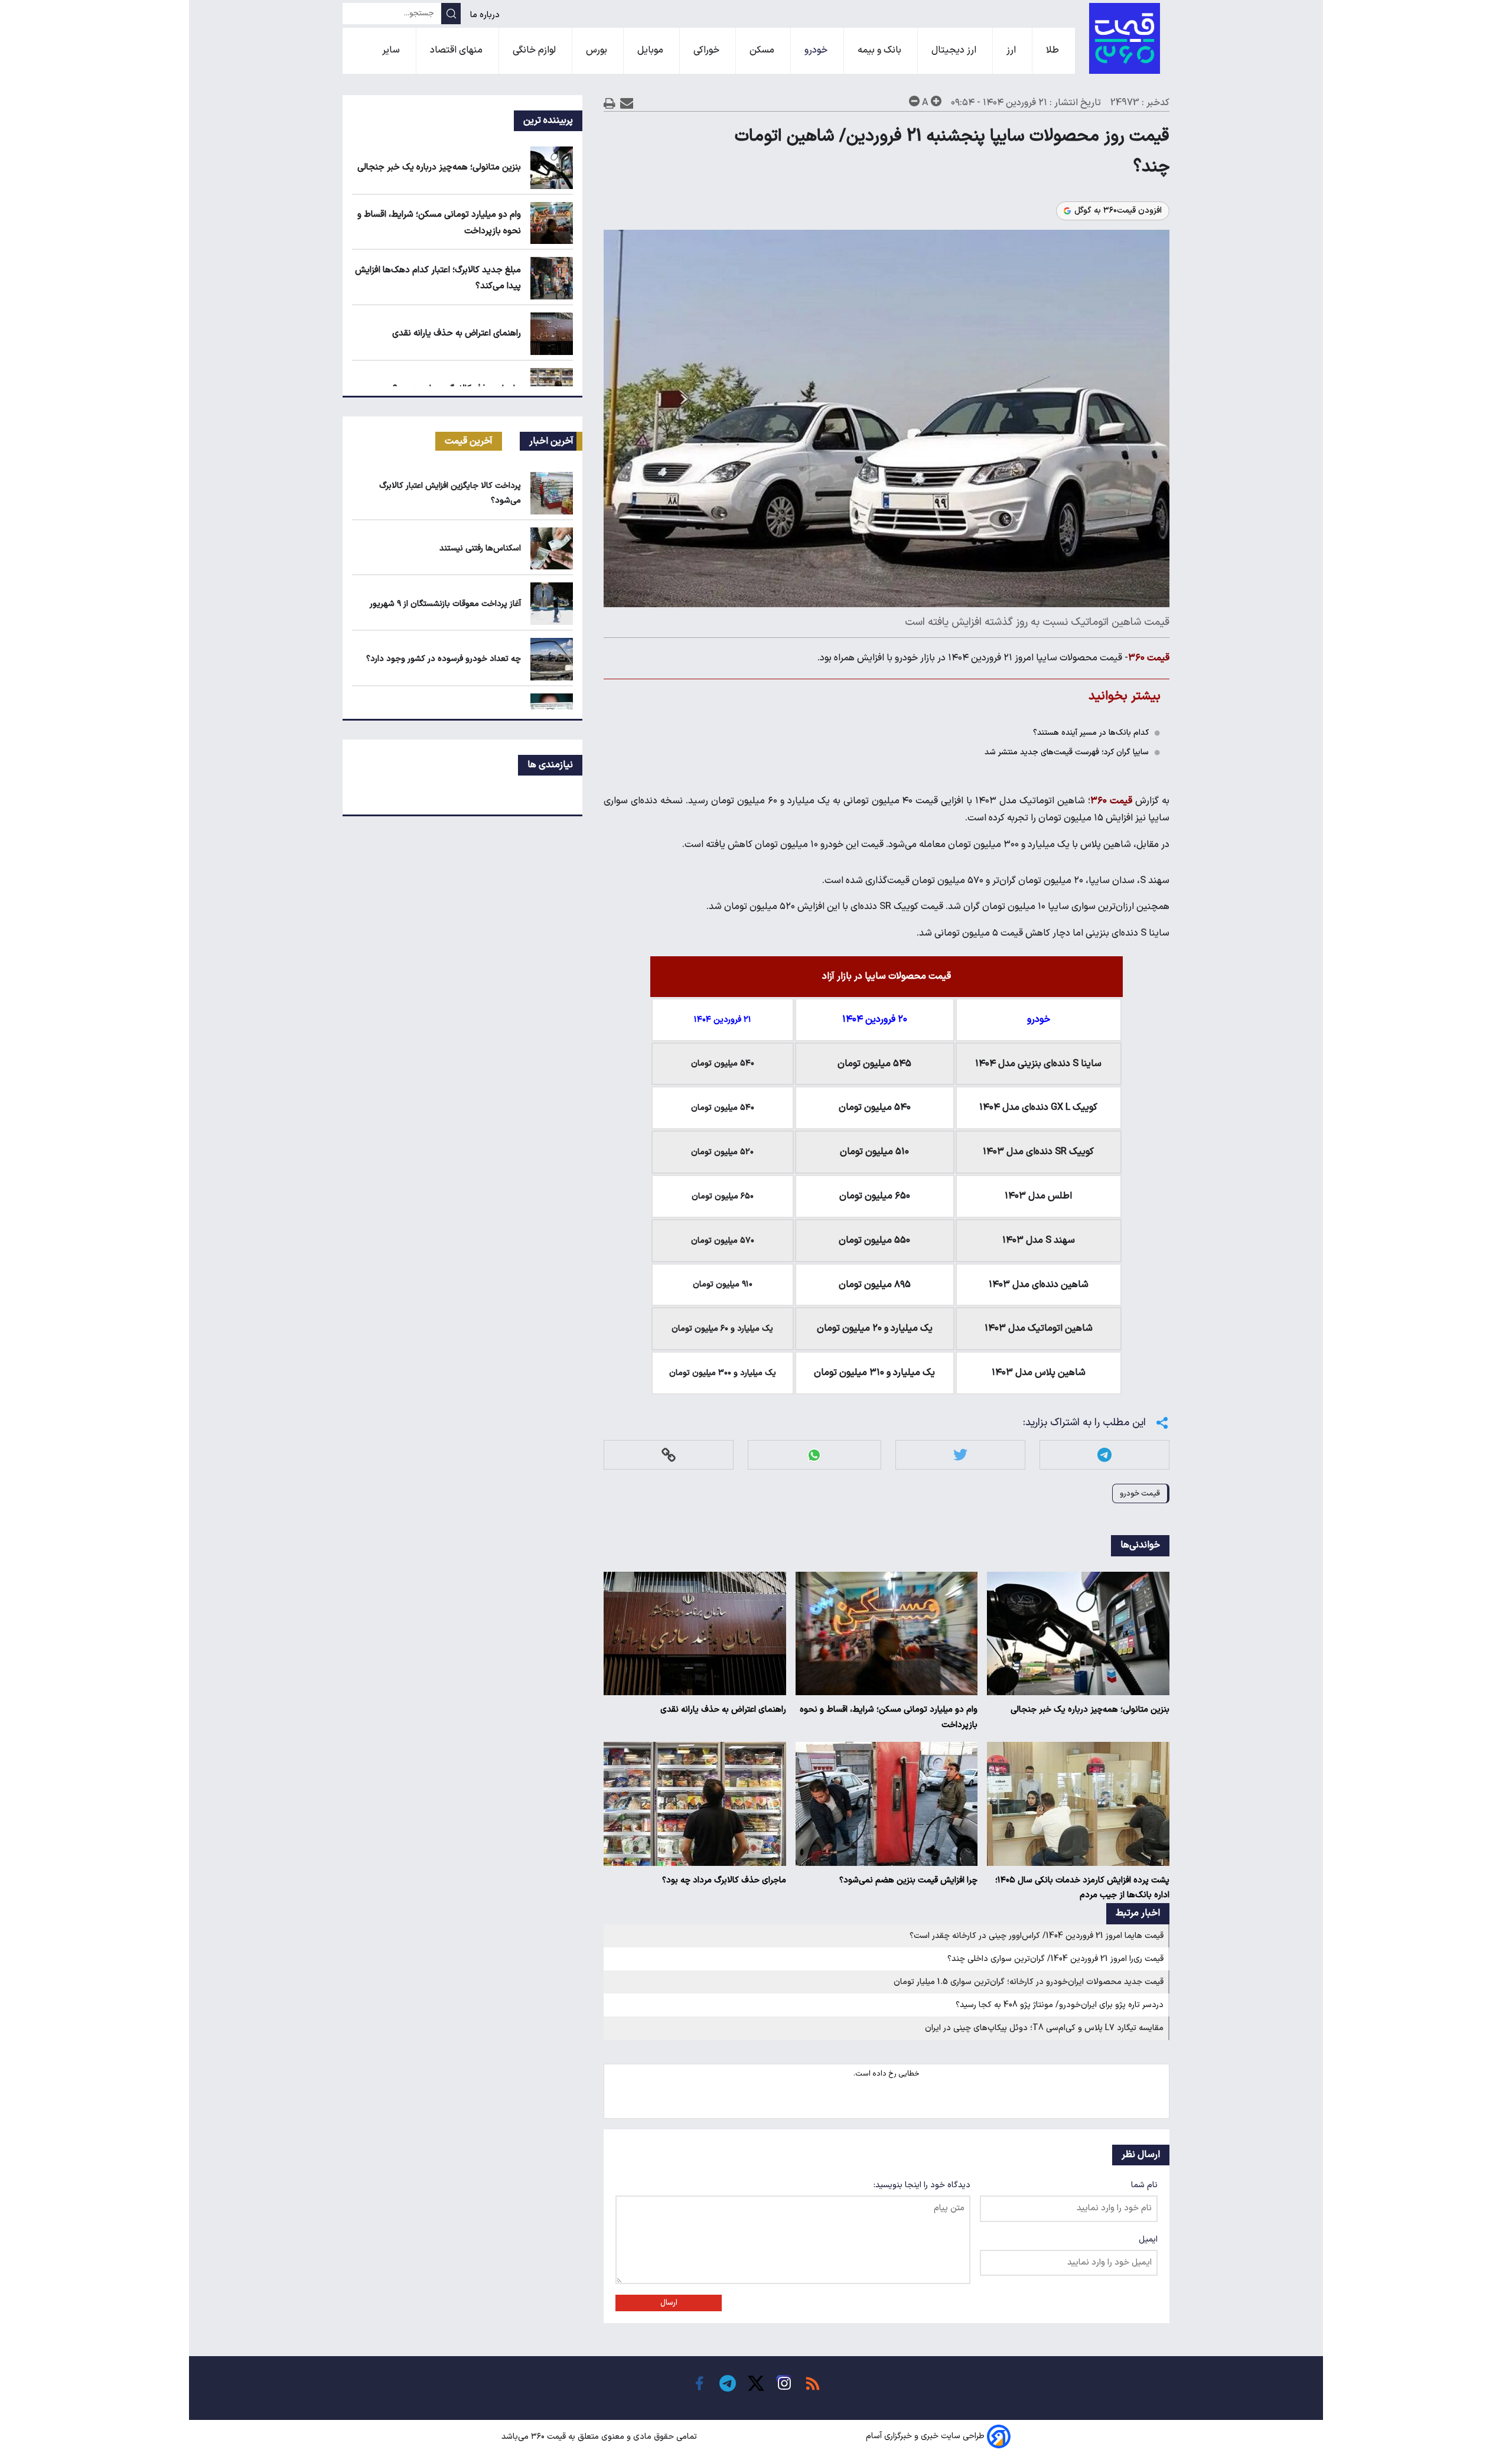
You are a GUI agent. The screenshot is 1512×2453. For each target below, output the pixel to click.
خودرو (817, 50)
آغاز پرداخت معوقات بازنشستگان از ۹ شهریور (445, 604)
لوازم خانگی (535, 50)
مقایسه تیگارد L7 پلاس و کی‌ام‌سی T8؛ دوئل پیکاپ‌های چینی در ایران (1044, 2028)
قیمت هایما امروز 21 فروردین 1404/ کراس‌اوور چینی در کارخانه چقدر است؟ (1037, 1936)
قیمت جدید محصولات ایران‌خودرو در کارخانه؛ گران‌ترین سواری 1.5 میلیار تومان (1029, 1982)
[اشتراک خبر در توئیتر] (960, 1455)
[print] (610, 103)
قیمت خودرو (1140, 1493)
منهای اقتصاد (457, 50)
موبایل (651, 50)
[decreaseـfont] (914, 101)
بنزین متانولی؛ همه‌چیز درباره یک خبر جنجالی (1090, 1710)
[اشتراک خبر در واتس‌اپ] (814, 1455)
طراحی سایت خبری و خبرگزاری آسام (925, 2437)
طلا (1054, 50)
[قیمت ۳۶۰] (1125, 38)
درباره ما (486, 15)
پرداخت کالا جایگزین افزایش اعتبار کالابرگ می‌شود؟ (450, 493)
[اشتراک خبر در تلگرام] (1104, 1455)
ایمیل (1148, 2239)
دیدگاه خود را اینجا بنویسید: (922, 2185)
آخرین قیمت (469, 441)
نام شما (1144, 2185)
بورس (598, 50)
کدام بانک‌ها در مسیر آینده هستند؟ (1091, 733)
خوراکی (708, 50)
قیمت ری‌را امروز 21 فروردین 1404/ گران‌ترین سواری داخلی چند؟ (1055, 1959)
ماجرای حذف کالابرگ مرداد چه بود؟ (724, 1880)
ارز (1012, 50)
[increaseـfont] (936, 101)
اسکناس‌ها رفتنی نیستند (480, 548)
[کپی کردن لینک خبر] (669, 1455)
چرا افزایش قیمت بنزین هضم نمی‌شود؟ (908, 1880)
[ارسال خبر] (627, 103)
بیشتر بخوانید (1125, 696)
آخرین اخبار (551, 441)
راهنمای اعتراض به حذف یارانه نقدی (723, 1710)
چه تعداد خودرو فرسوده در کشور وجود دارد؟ (444, 659)
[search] (451, 14)
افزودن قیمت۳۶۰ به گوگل (1118, 211)
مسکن (763, 50)
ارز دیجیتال (955, 50)
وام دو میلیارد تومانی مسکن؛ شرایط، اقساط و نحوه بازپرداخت (889, 1717)
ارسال (669, 2303)
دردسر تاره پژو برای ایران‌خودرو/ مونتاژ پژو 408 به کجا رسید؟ (1060, 2005)
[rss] (813, 2383)
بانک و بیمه (881, 50)
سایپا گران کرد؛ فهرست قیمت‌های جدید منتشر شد (1067, 752)
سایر (392, 50)
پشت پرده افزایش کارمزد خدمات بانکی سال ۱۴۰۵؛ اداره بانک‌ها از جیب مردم (1082, 1888)
